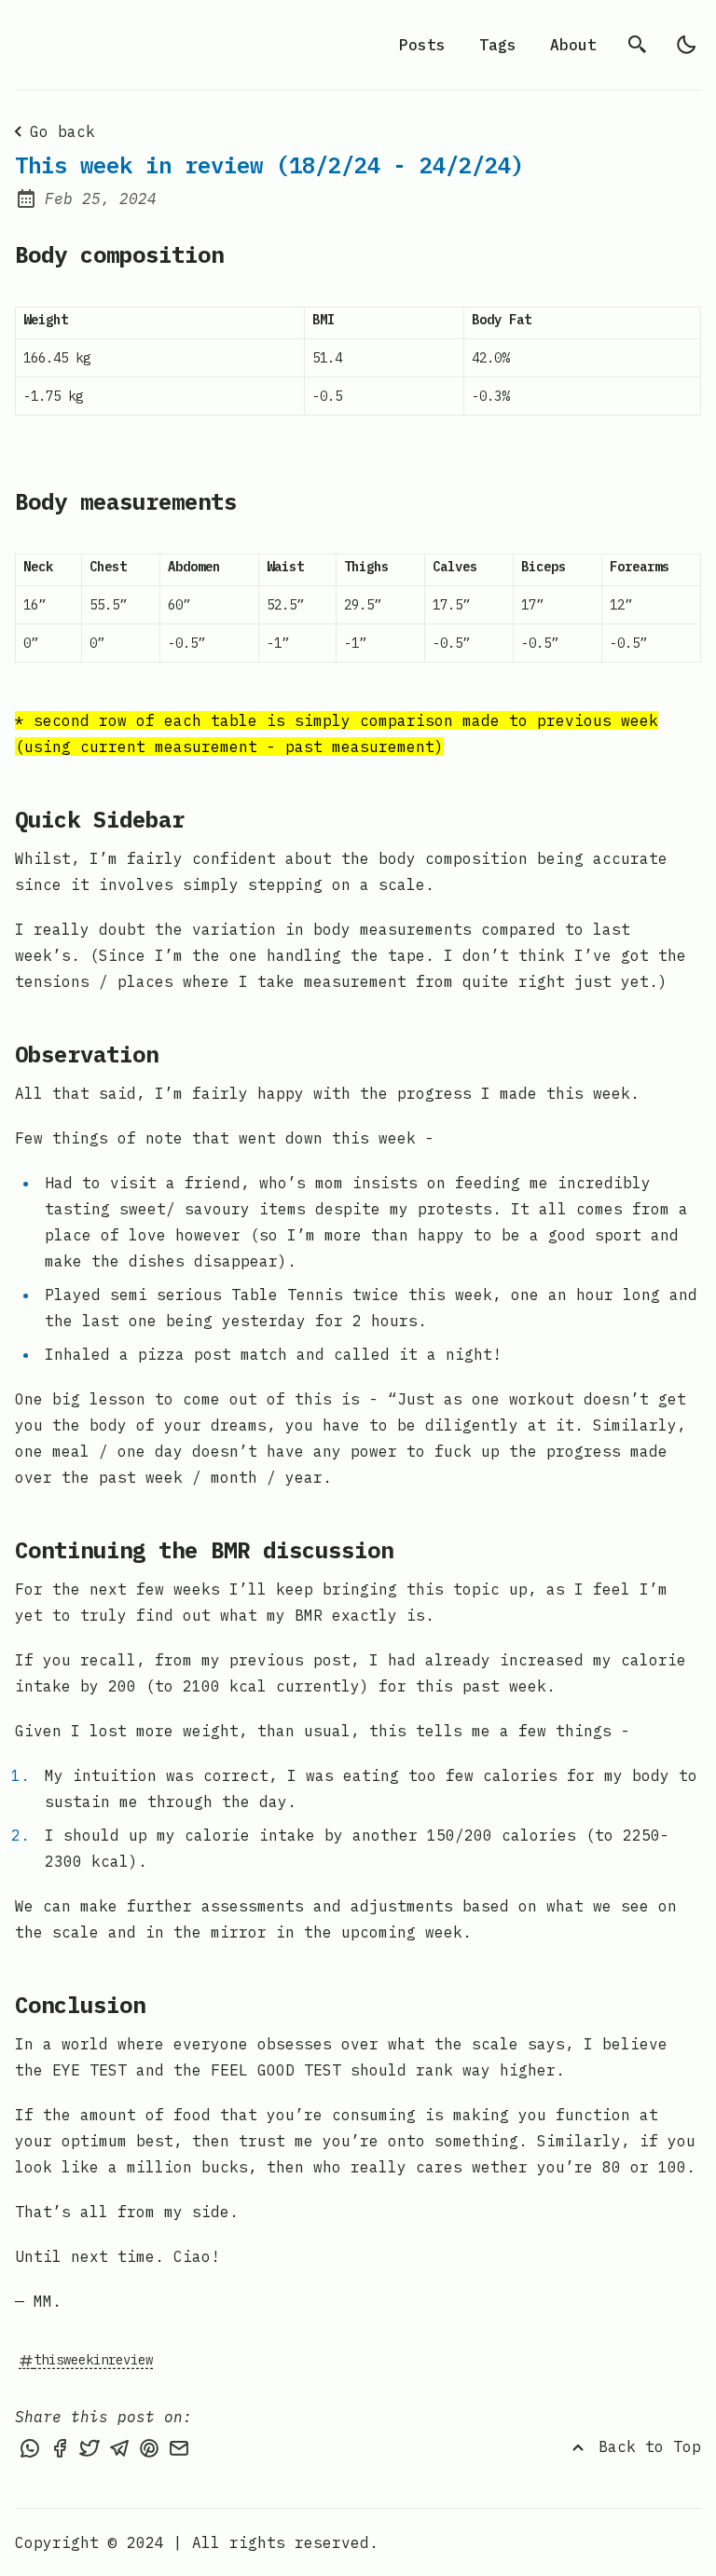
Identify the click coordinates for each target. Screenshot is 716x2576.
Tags (498, 45)
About (573, 45)
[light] (686, 45)
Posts (422, 45)
